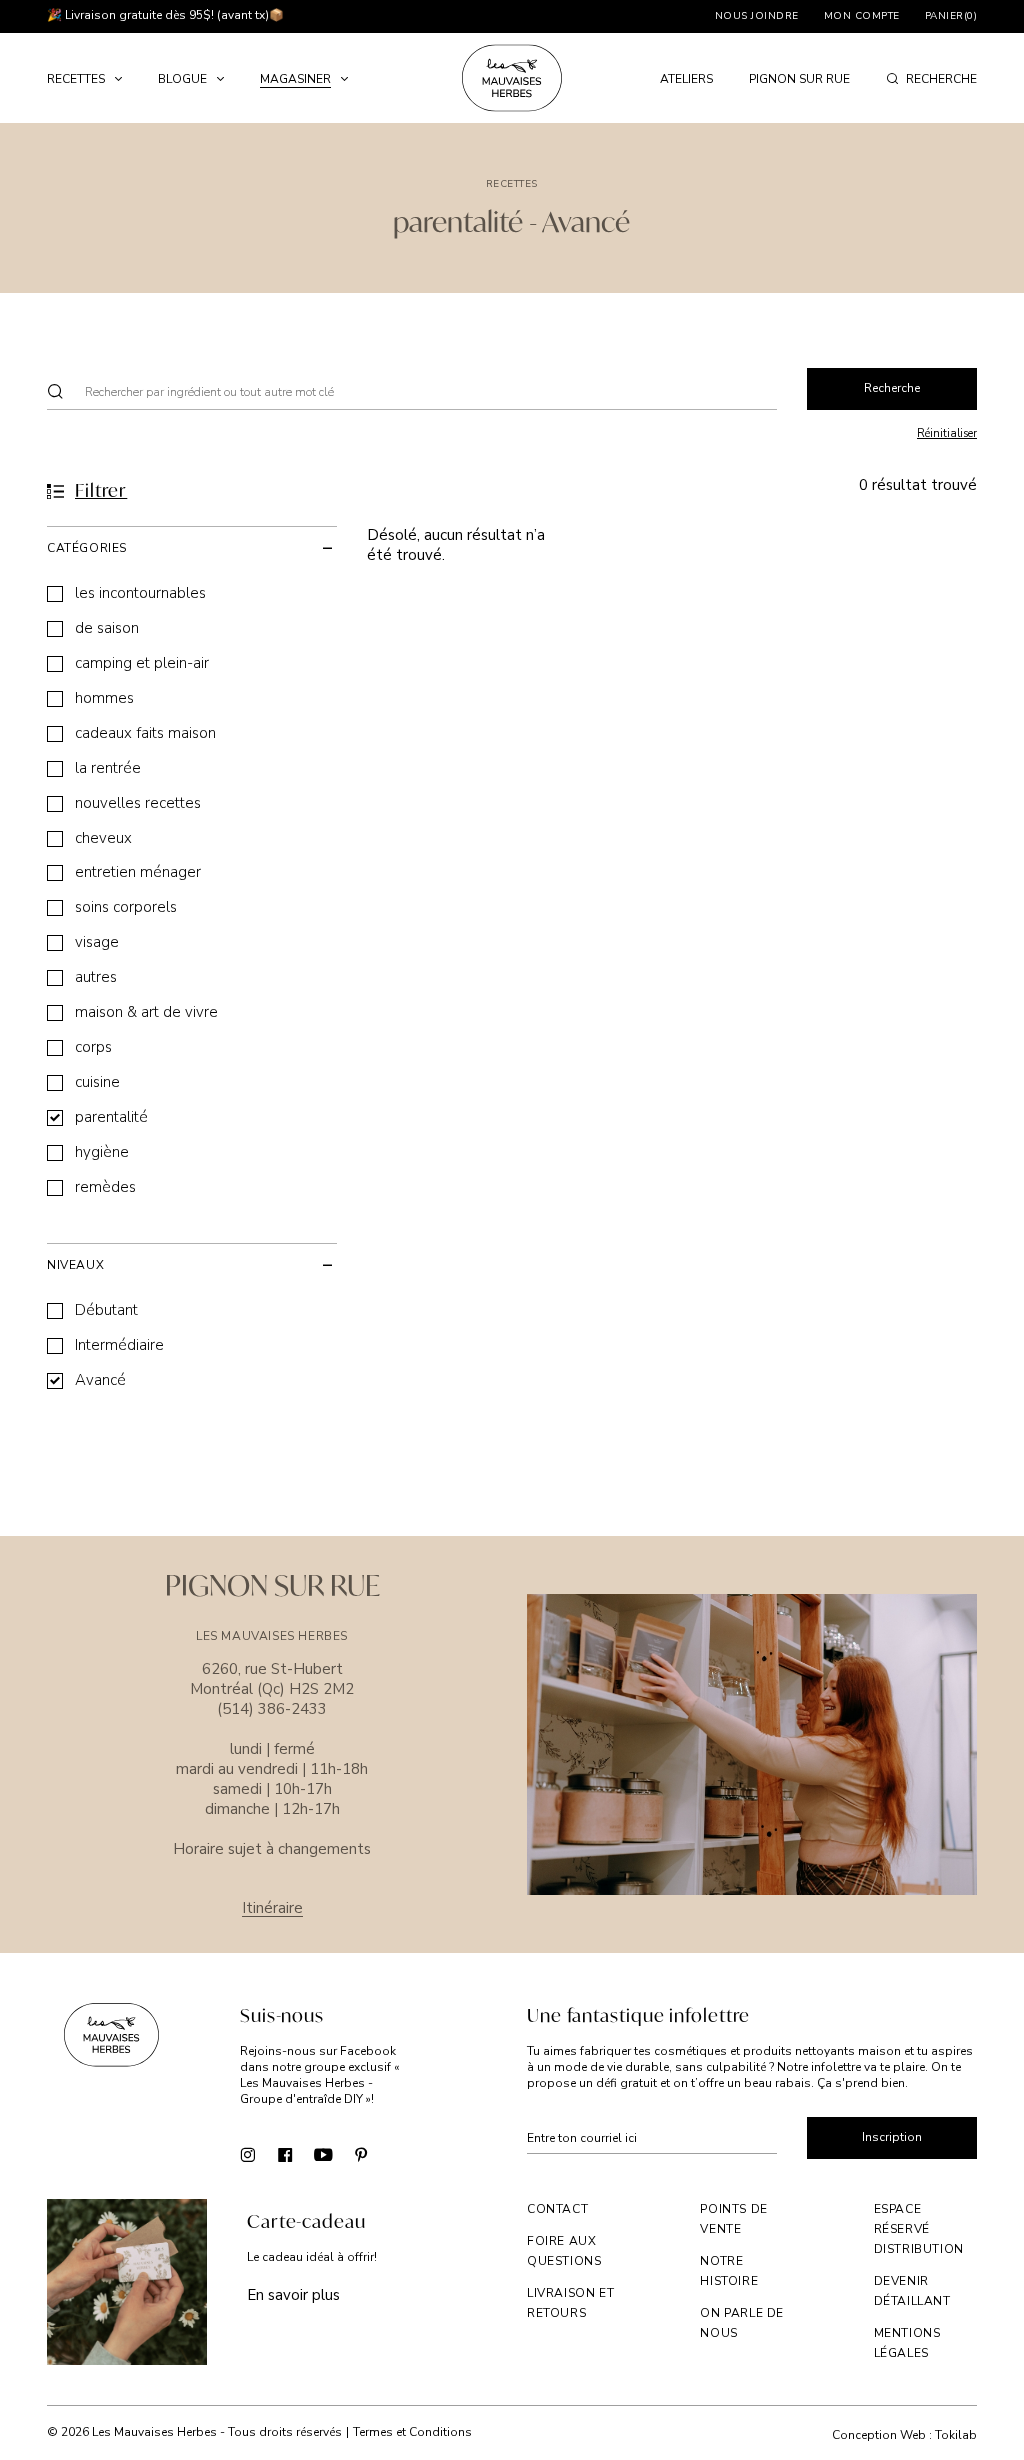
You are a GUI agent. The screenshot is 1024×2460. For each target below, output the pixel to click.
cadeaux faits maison (145, 733)
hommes (104, 698)
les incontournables (140, 593)
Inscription (892, 2137)
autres (96, 977)
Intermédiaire (119, 1345)
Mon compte (862, 16)
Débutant (106, 1310)
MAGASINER (295, 79)
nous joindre (757, 16)
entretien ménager (138, 872)
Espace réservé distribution (919, 2229)
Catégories (87, 548)
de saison (107, 628)
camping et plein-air (142, 663)
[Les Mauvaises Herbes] (512, 78)
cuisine (97, 1082)
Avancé (100, 1380)
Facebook (285, 2153)
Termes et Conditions (412, 2432)
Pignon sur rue (799, 79)
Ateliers (686, 79)
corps (93, 1047)
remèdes (105, 1187)
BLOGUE (182, 79)
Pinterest (361, 2153)
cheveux (103, 838)
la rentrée (108, 768)
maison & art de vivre (146, 1012)
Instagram (247, 2153)
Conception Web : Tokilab (904, 2435)
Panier (951, 16)
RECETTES (76, 79)
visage (97, 942)
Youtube (323, 2153)
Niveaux (75, 1265)
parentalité (111, 1117)
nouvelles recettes (138, 803)
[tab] (192, 547)
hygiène (102, 1152)
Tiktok (399, 2153)
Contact (557, 2209)
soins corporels (126, 907)
